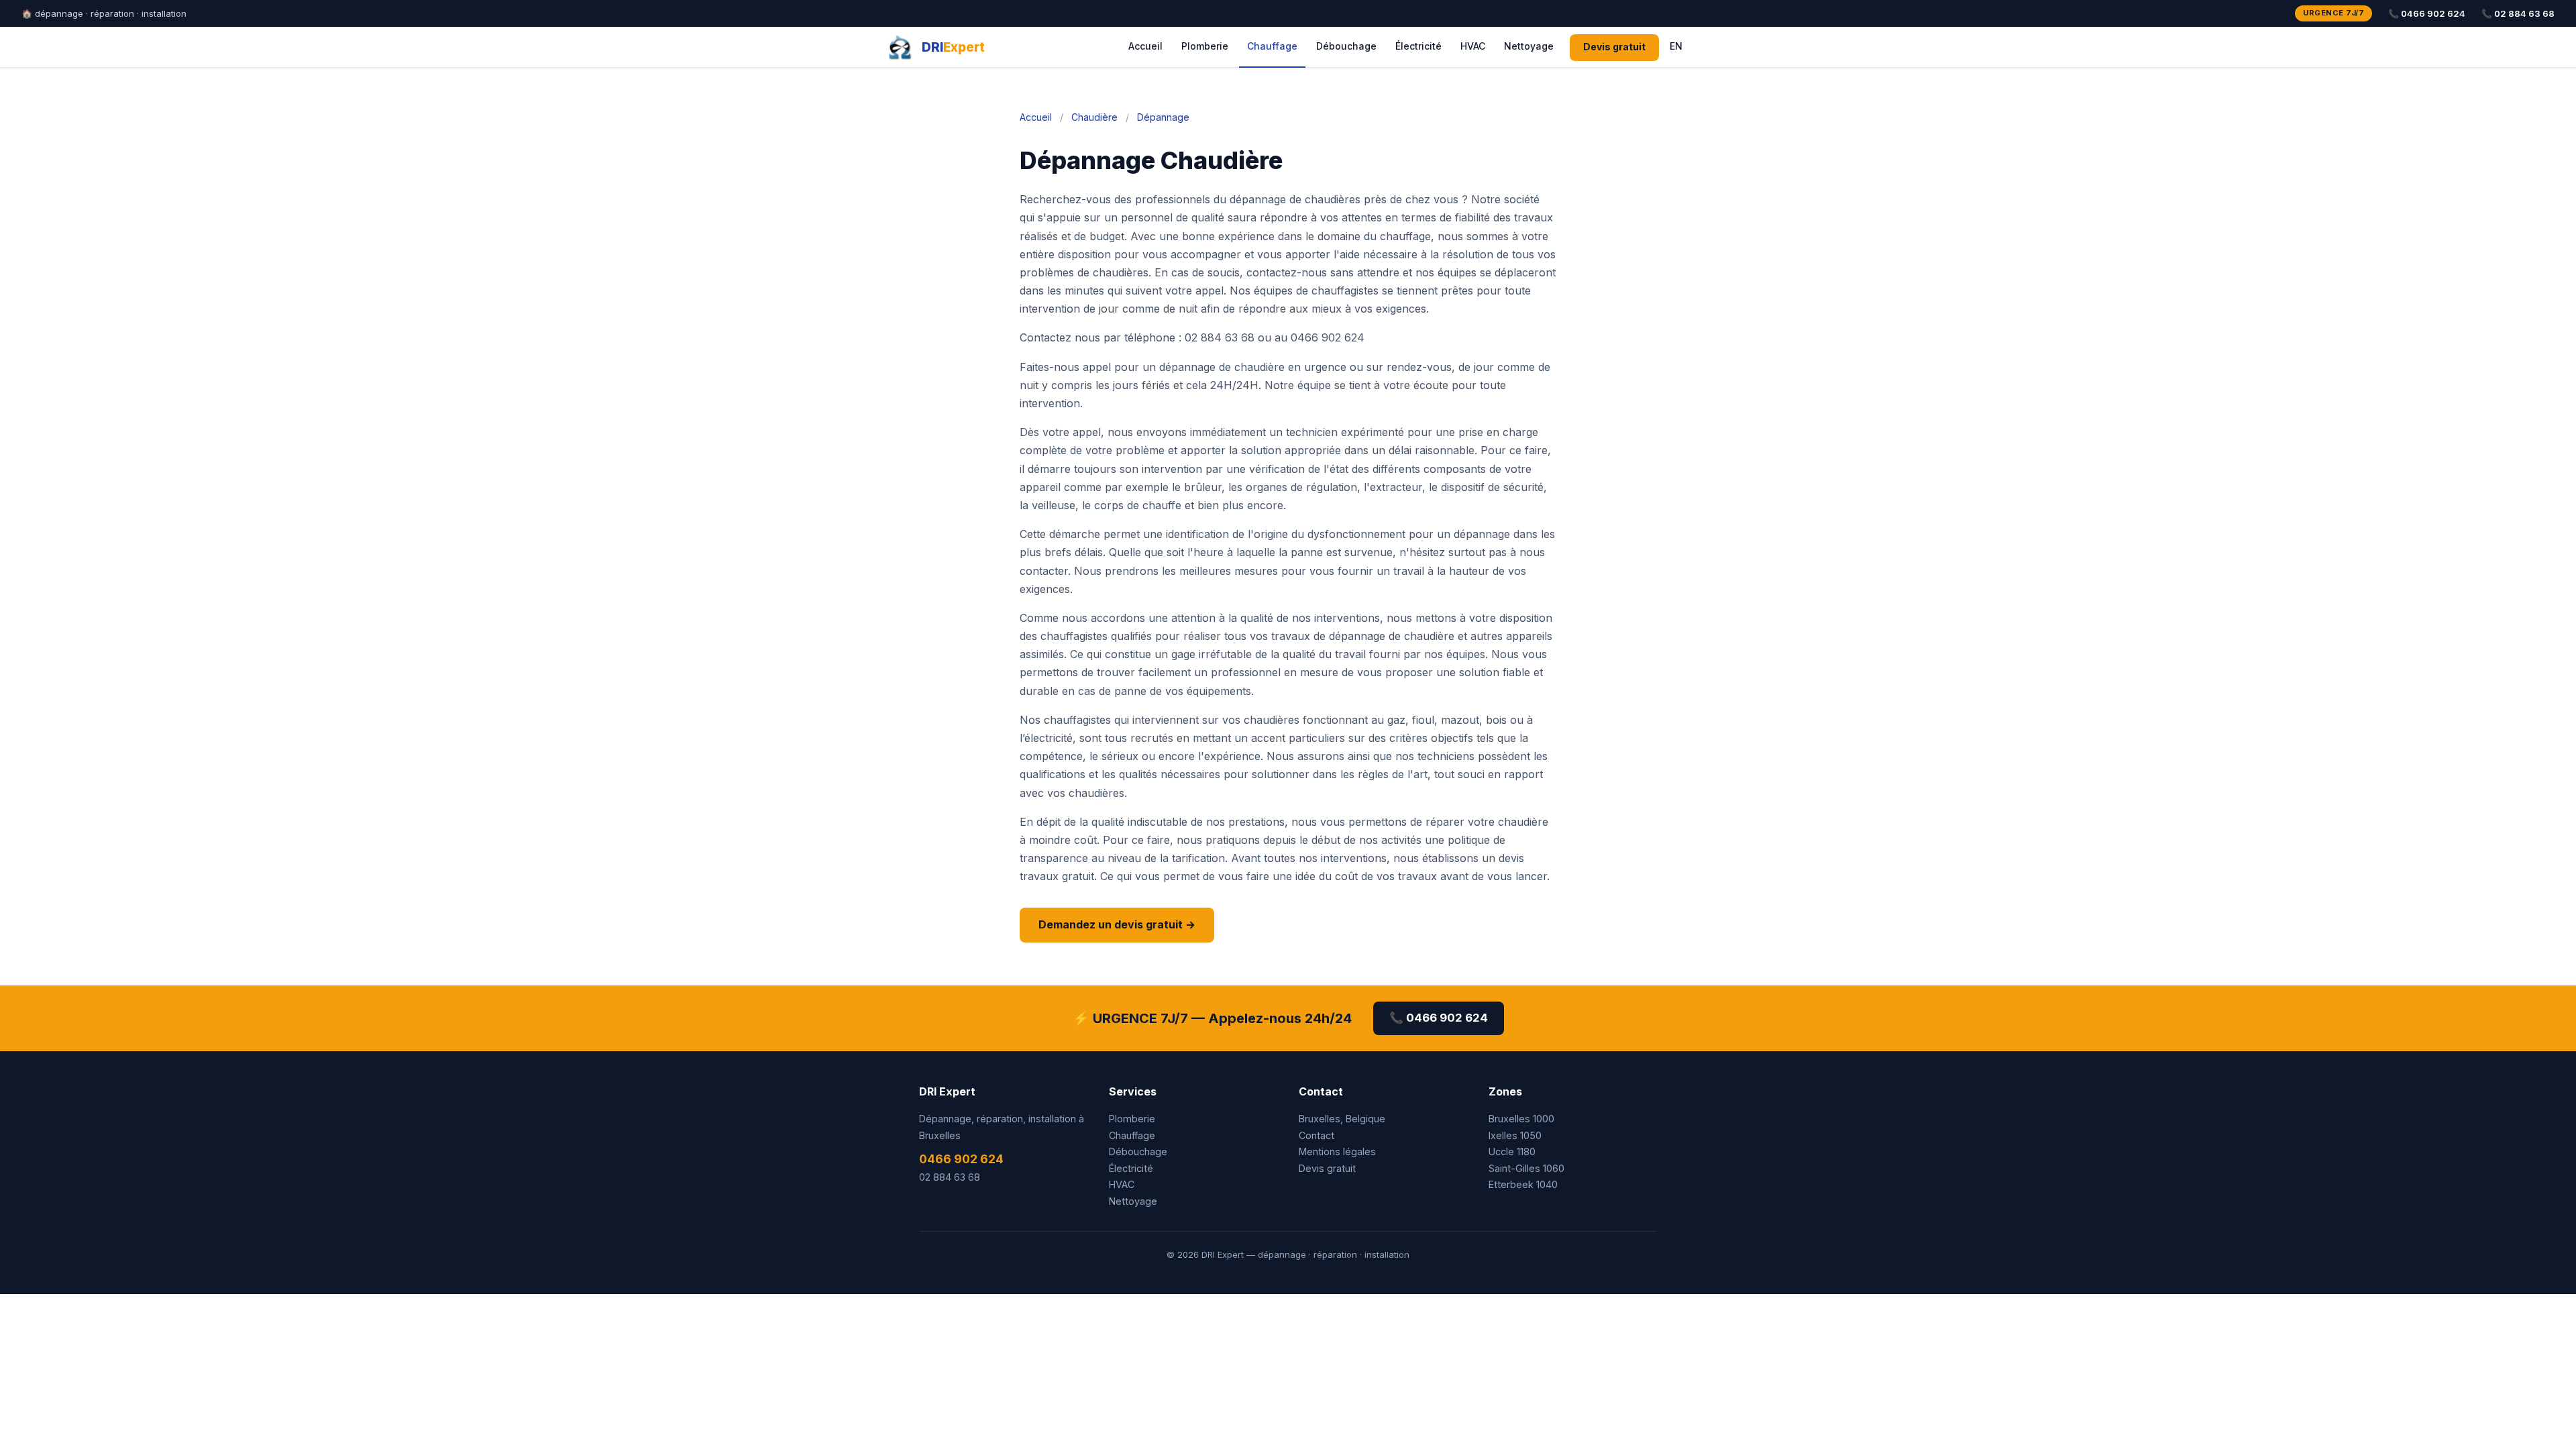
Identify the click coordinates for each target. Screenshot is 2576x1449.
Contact (1317, 1135)
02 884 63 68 (950, 1177)
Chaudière (1094, 117)
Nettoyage (1529, 46)
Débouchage (1346, 46)
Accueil (1145, 46)
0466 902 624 (961, 1159)
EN (1676, 46)
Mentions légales (1337, 1151)
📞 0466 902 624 (2427, 13)
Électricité (1418, 46)
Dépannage (1163, 117)
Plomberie (1205, 46)
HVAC (1473, 46)
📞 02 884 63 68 (2518, 13)
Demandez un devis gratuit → (1117, 924)
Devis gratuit (1614, 47)
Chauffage (1272, 46)
